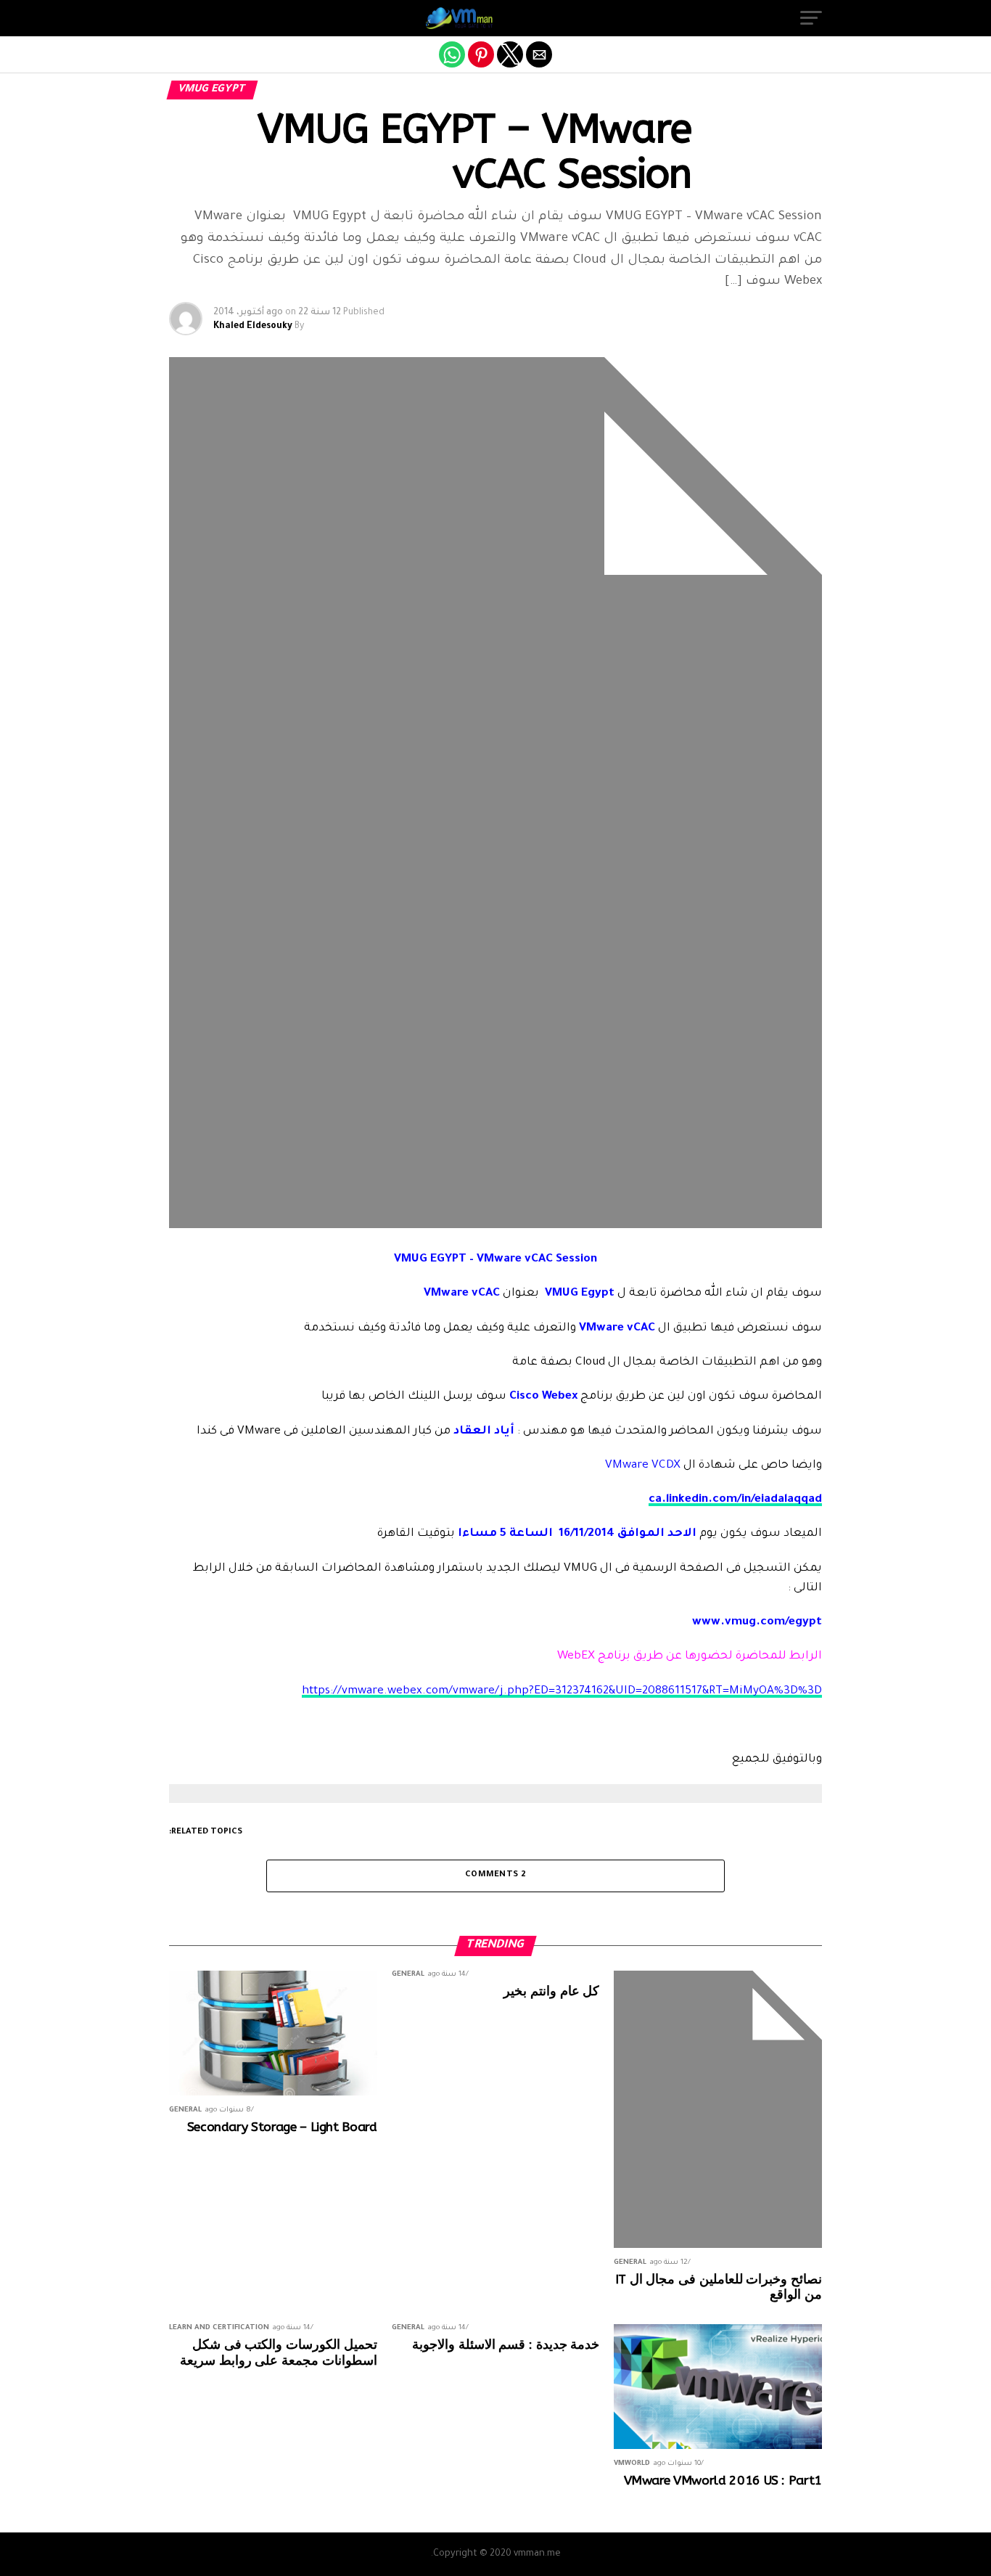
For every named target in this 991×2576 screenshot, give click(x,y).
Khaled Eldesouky (253, 327)
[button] (811, 18)
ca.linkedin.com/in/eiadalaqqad (735, 1500)
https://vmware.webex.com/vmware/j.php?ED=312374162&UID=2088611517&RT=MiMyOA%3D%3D (562, 1692)
